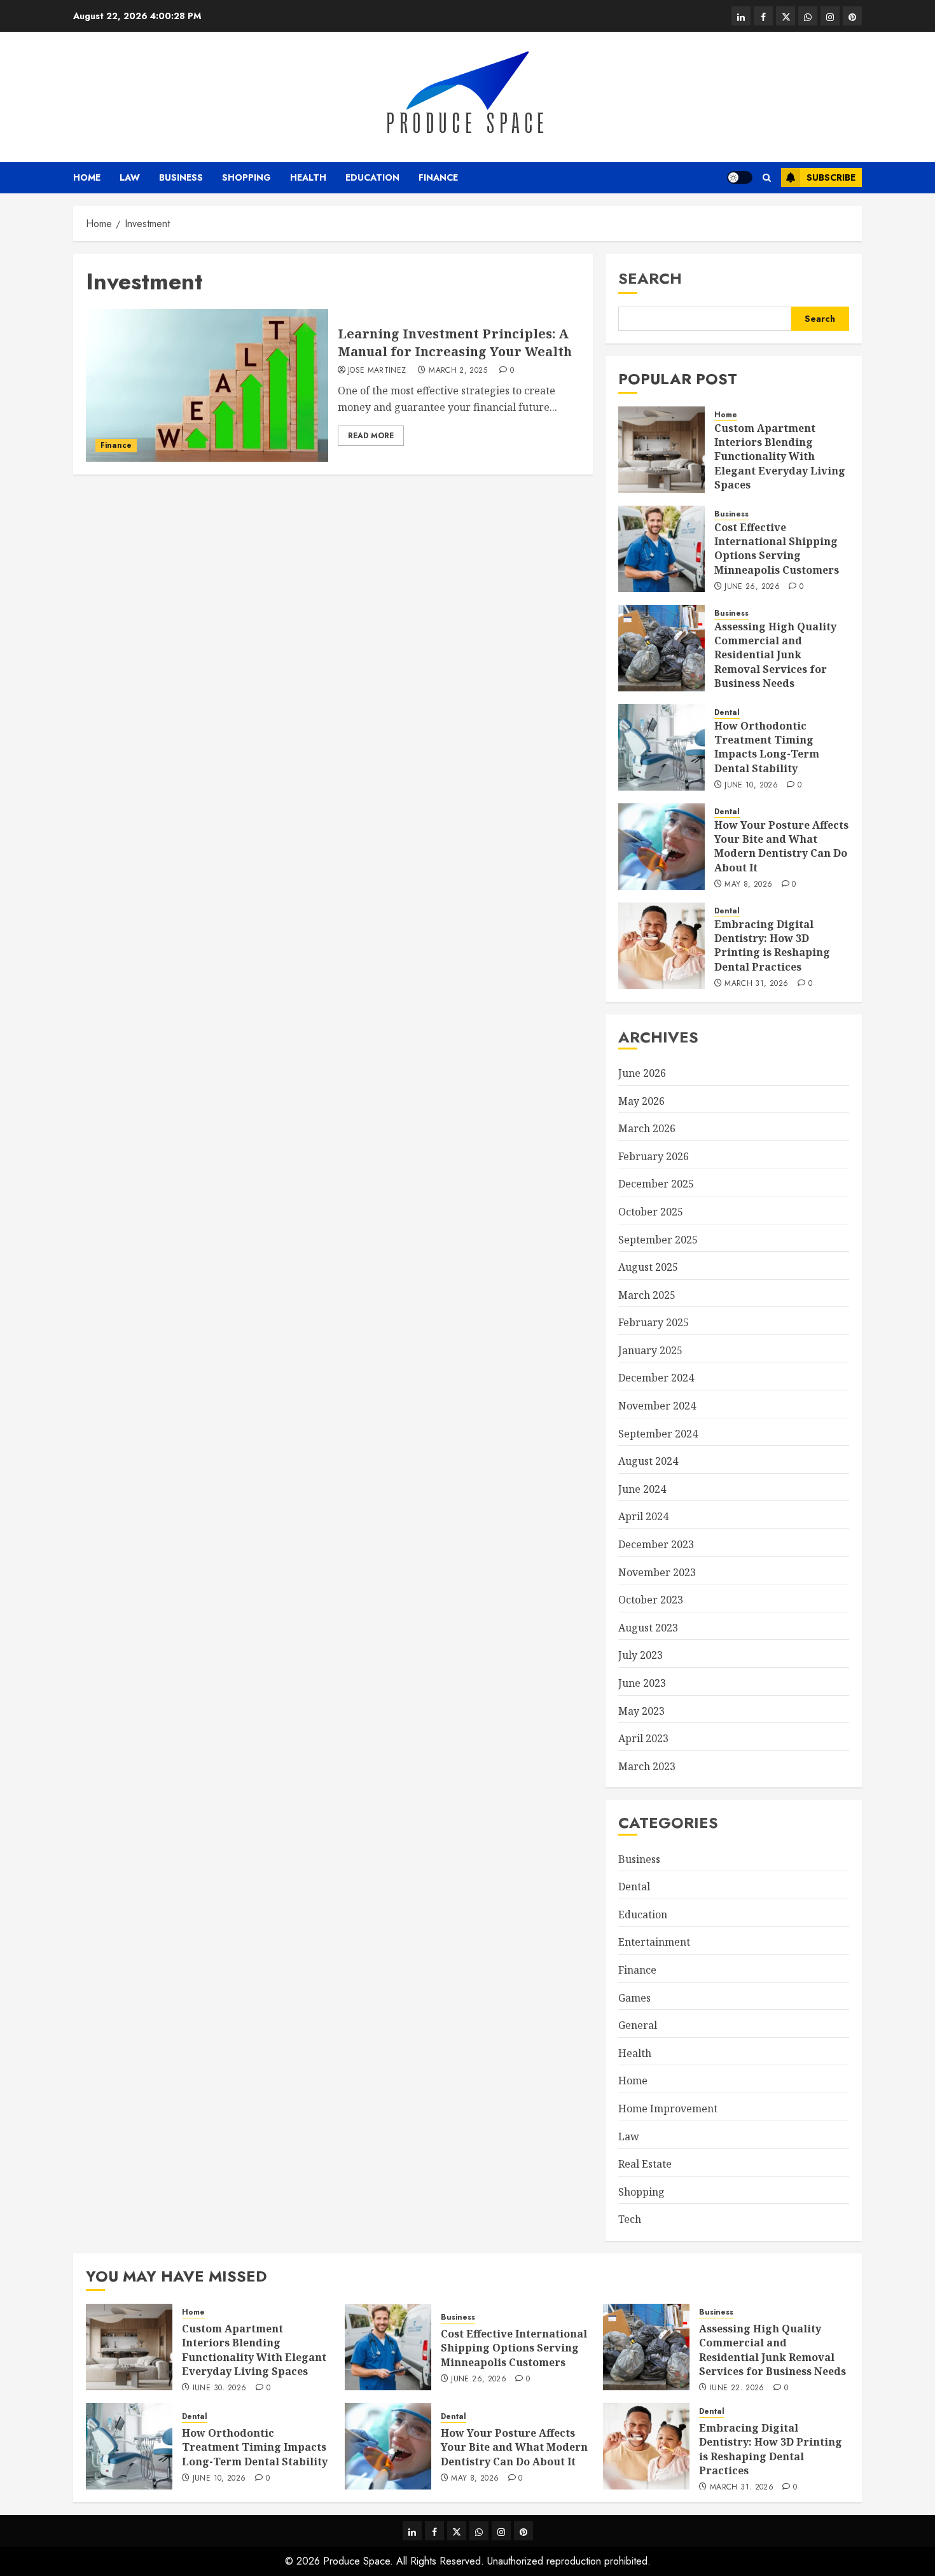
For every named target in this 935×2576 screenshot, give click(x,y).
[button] (767, 178)
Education (372, 177)
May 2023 (641, 1711)
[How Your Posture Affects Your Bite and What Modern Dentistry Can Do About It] (661, 847)
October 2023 (651, 1600)
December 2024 (656, 1378)
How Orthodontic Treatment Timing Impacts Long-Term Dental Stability (767, 747)
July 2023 (641, 1655)
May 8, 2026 (748, 885)
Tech (630, 2219)
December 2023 (656, 1544)
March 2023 (647, 1766)
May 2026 (641, 1101)
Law (130, 177)
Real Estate (645, 2164)
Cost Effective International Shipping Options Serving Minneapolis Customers (777, 549)
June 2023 (642, 1683)
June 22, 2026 (737, 2388)
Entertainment (654, 1942)
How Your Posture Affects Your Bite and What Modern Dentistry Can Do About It (781, 846)
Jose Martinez (377, 371)
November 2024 (657, 1406)
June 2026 (642, 1073)
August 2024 (648, 1461)
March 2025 (647, 1295)
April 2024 (643, 1516)
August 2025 (648, 1267)
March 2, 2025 (458, 371)
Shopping (246, 177)
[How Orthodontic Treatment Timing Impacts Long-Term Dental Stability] (661, 747)
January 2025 (650, 1350)
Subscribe (831, 177)
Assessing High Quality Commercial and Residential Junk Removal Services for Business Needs (775, 655)
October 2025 (651, 1212)
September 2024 (658, 1434)
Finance (438, 177)
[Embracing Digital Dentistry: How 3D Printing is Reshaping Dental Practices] (661, 946)
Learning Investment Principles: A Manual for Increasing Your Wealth (455, 343)
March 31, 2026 (756, 984)
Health (308, 177)
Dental (727, 713)
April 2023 (643, 1738)
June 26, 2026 (752, 587)
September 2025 (658, 1240)
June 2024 (642, 1489)
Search (650, 278)
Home (87, 177)
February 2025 (654, 1322)
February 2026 (654, 1156)
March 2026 (647, 1128)
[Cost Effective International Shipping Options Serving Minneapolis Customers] (661, 549)
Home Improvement (668, 2109)
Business (181, 177)
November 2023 (657, 1572)
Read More (371, 436)
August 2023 (648, 1628)
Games (634, 1998)
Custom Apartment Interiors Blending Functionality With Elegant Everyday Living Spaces (780, 457)
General (638, 2025)
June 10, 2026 (751, 786)
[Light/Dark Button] (740, 177)
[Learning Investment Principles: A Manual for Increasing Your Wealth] (207, 385)
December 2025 (656, 1184)
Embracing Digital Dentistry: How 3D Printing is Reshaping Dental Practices (772, 945)
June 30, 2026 (220, 2388)
